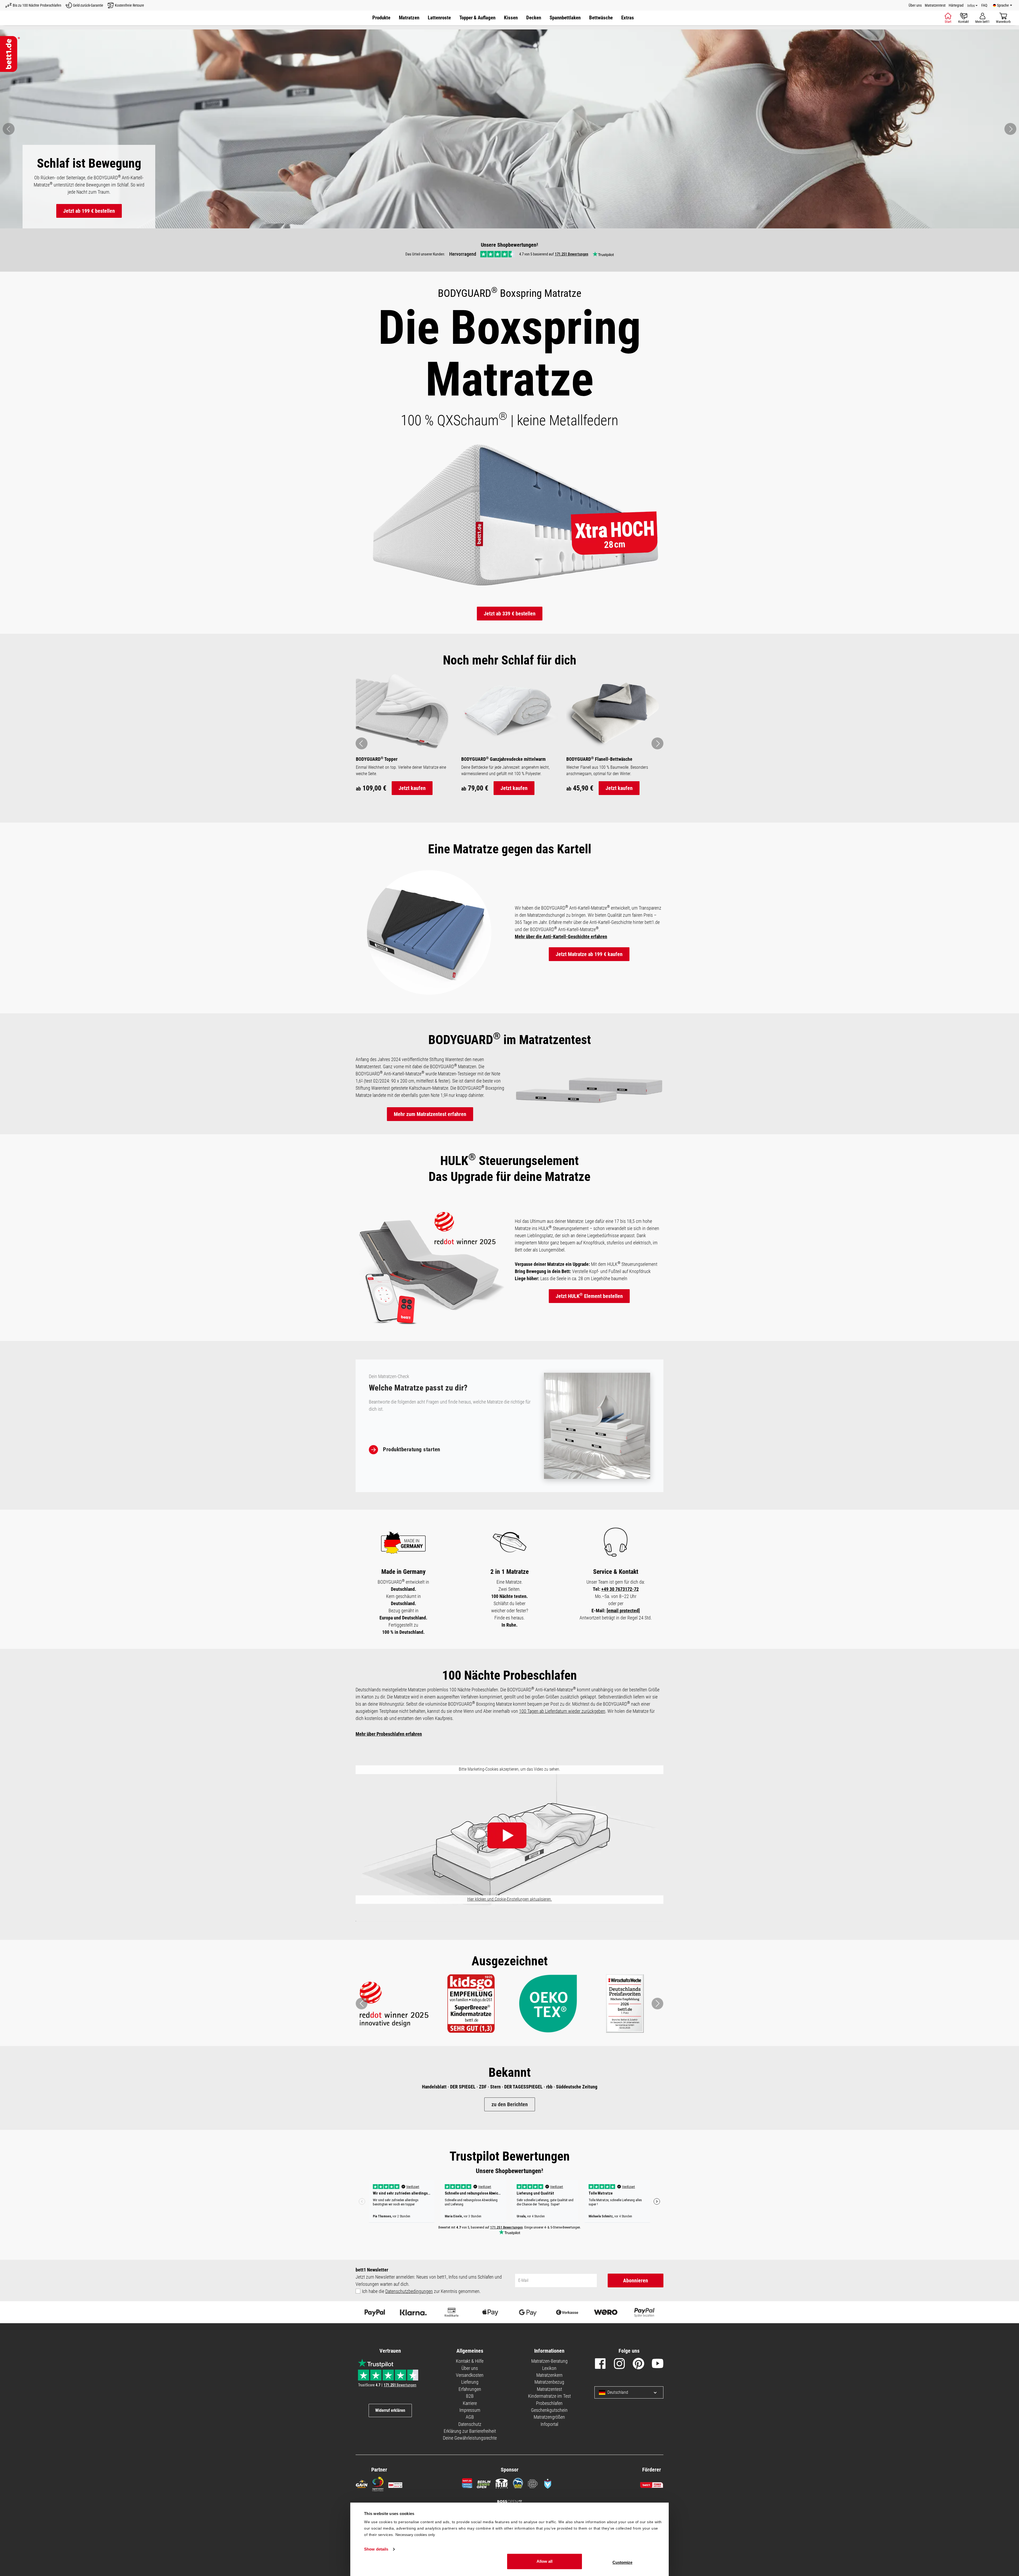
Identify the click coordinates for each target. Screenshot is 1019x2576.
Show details (376, 2549)
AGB (470, 2417)
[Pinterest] (638, 2365)
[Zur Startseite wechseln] (10, 54)
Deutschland (618, 2392)
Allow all (545, 2561)
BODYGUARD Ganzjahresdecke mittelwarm (503, 759)
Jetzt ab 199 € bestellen (89, 211)
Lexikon (549, 2368)
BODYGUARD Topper (377, 759)
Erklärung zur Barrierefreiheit (470, 2431)
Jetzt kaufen (412, 788)
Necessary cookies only (415, 2535)
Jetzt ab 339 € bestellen (510, 614)
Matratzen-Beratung (549, 2361)
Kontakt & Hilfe (470, 2361)
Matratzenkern (549, 2375)
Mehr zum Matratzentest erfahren (430, 1114)
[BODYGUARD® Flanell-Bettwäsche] (615, 711)
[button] (628, 18)
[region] (509, 129)
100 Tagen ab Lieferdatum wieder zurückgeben (562, 1711)
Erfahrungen (470, 2389)
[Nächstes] (1010, 129)
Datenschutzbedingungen (409, 2291)
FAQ (984, 5)
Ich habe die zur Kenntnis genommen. (421, 2291)
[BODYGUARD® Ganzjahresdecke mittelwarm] (510, 711)
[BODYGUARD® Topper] (404, 711)
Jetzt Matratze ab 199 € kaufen (589, 954)
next (658, 743)
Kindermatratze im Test (549, 2396)
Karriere (470, 2403)
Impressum (470, 2410)
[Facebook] (600, 2365)
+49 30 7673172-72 (620, 1589)
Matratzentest (935, 5)
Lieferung (470, 2382)
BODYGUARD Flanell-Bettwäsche (599, 759)
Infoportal (549, 2424)
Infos (971, 6)
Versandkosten (470, 2375)
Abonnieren (636, 2280)
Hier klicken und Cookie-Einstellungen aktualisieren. (510, 1899)
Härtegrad (956, 5)
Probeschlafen (549, 2403)
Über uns (915, 5)
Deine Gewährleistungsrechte (470, 2438)
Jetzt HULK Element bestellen (589, 1296)
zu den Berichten (510, 2104)
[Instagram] (619, 2365)
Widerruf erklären (390, 2410)
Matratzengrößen (549, 2417)
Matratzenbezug (549, 2382)
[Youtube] (658, 2365)
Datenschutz (470, 2424)
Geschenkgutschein (549, 2410)
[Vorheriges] (9, 129)
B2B (470, 2396)
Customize (622, 2562)
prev (362, 743)
